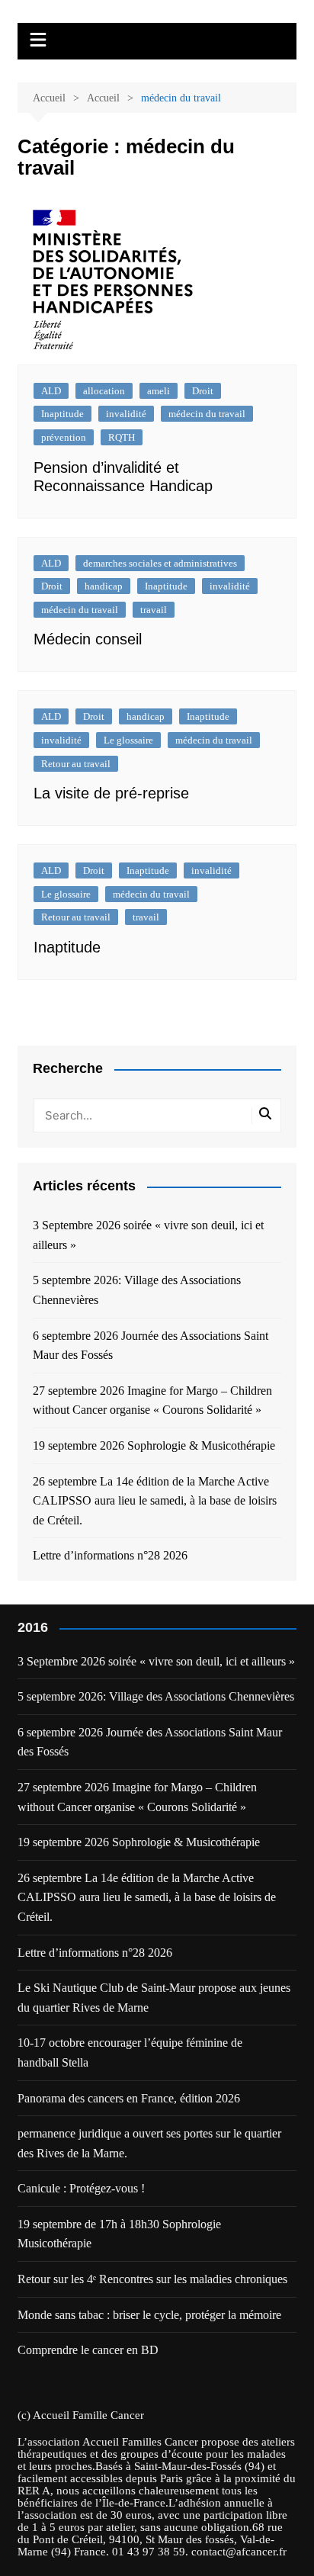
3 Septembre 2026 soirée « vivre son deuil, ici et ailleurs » (148, 1235)
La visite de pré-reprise (111, 793)
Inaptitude (62, 414)
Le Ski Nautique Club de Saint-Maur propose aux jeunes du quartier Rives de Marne (154, 1998)
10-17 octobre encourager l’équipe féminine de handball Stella (130, 2052)
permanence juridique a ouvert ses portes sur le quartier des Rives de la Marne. (149, 2143)
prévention (64, 437)
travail (154, 610)
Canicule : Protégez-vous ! (81, 2188)
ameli (159, 391)
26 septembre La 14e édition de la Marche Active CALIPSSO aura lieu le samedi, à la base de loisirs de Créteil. (155, 1501)
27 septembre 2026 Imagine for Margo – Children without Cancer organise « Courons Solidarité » (152, 1400)
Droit (203, 391)
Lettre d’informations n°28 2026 (110, 1555)
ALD (51, 391)
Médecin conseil (88, 639)
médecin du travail (207, 414)
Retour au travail (76, 764)
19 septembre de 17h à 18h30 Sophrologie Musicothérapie (119, 2234)
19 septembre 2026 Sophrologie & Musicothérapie (154, 1445)
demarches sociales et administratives (160, 563)
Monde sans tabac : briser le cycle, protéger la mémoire (149, 2315)
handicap (104, 586)
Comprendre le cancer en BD (88, 2350)
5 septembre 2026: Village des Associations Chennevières (137, 1290)
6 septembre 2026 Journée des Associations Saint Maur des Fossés (151, 1346)
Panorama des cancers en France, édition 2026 (129, 2098)
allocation (104, 391)
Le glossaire (128, 740)
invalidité (126, 414)
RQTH (122, 437)
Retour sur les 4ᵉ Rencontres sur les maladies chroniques (152, 2279)
